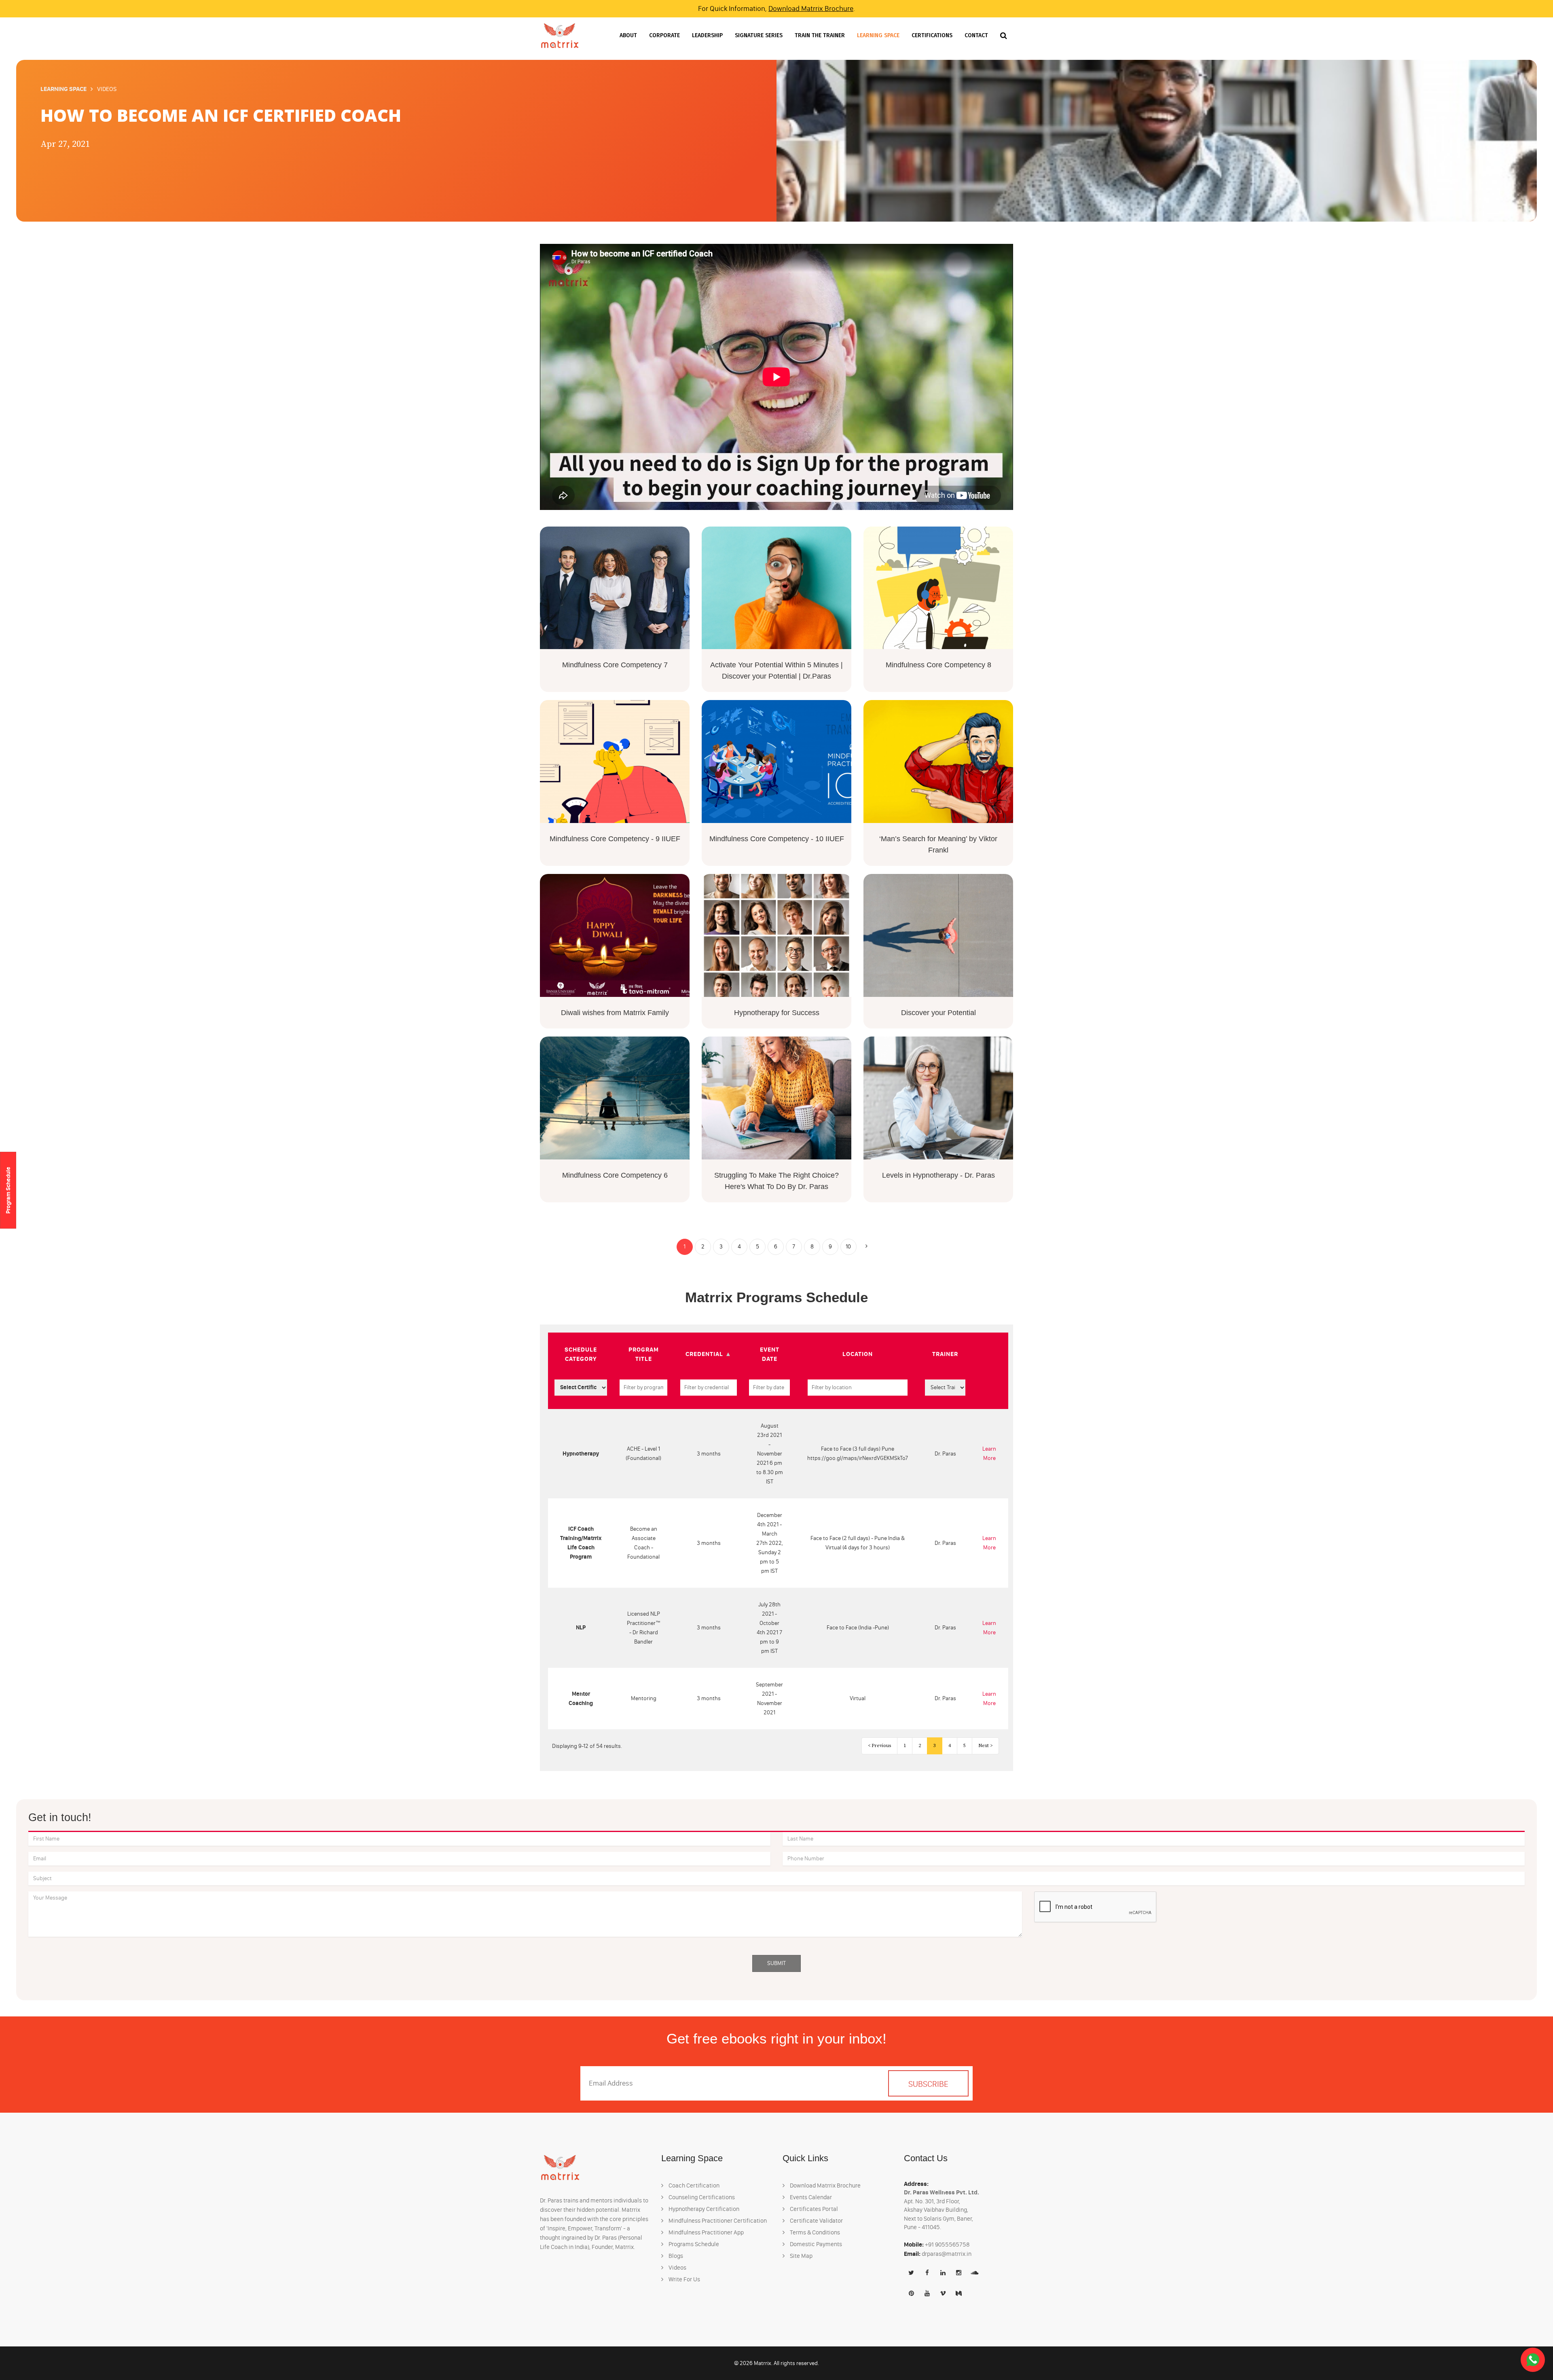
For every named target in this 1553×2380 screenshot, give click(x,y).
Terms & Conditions (814, 2232)
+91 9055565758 (947, 2245)
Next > (985, 1746)
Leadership (707, 35)
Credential (704, 1354)
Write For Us (684, 2279)
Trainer (945, 1354)
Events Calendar (810, 2197)
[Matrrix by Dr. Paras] (560, 35)
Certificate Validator (816, 2221)
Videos (677, 2268)
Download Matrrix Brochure (811, 8)
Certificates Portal (813, 2209)
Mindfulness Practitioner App (706, 2232)
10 (848, 1247)
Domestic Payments (815, 2244)
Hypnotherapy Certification (703, 2209)
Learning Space (878, 35)
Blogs (675, 2256)
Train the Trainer (820, 35)
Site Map (801, 2256)
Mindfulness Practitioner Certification (717, 2221)
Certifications (932, 35)
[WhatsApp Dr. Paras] (1533, 2360)
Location (858, 1354)
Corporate (664, 35)
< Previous (879, 1746)
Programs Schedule (693, 2244)
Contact (976, 35)
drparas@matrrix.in (947, 2254)
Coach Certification (693, 2185)
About (628, 35)
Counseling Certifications (701, 2197)
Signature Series (759, 35)
